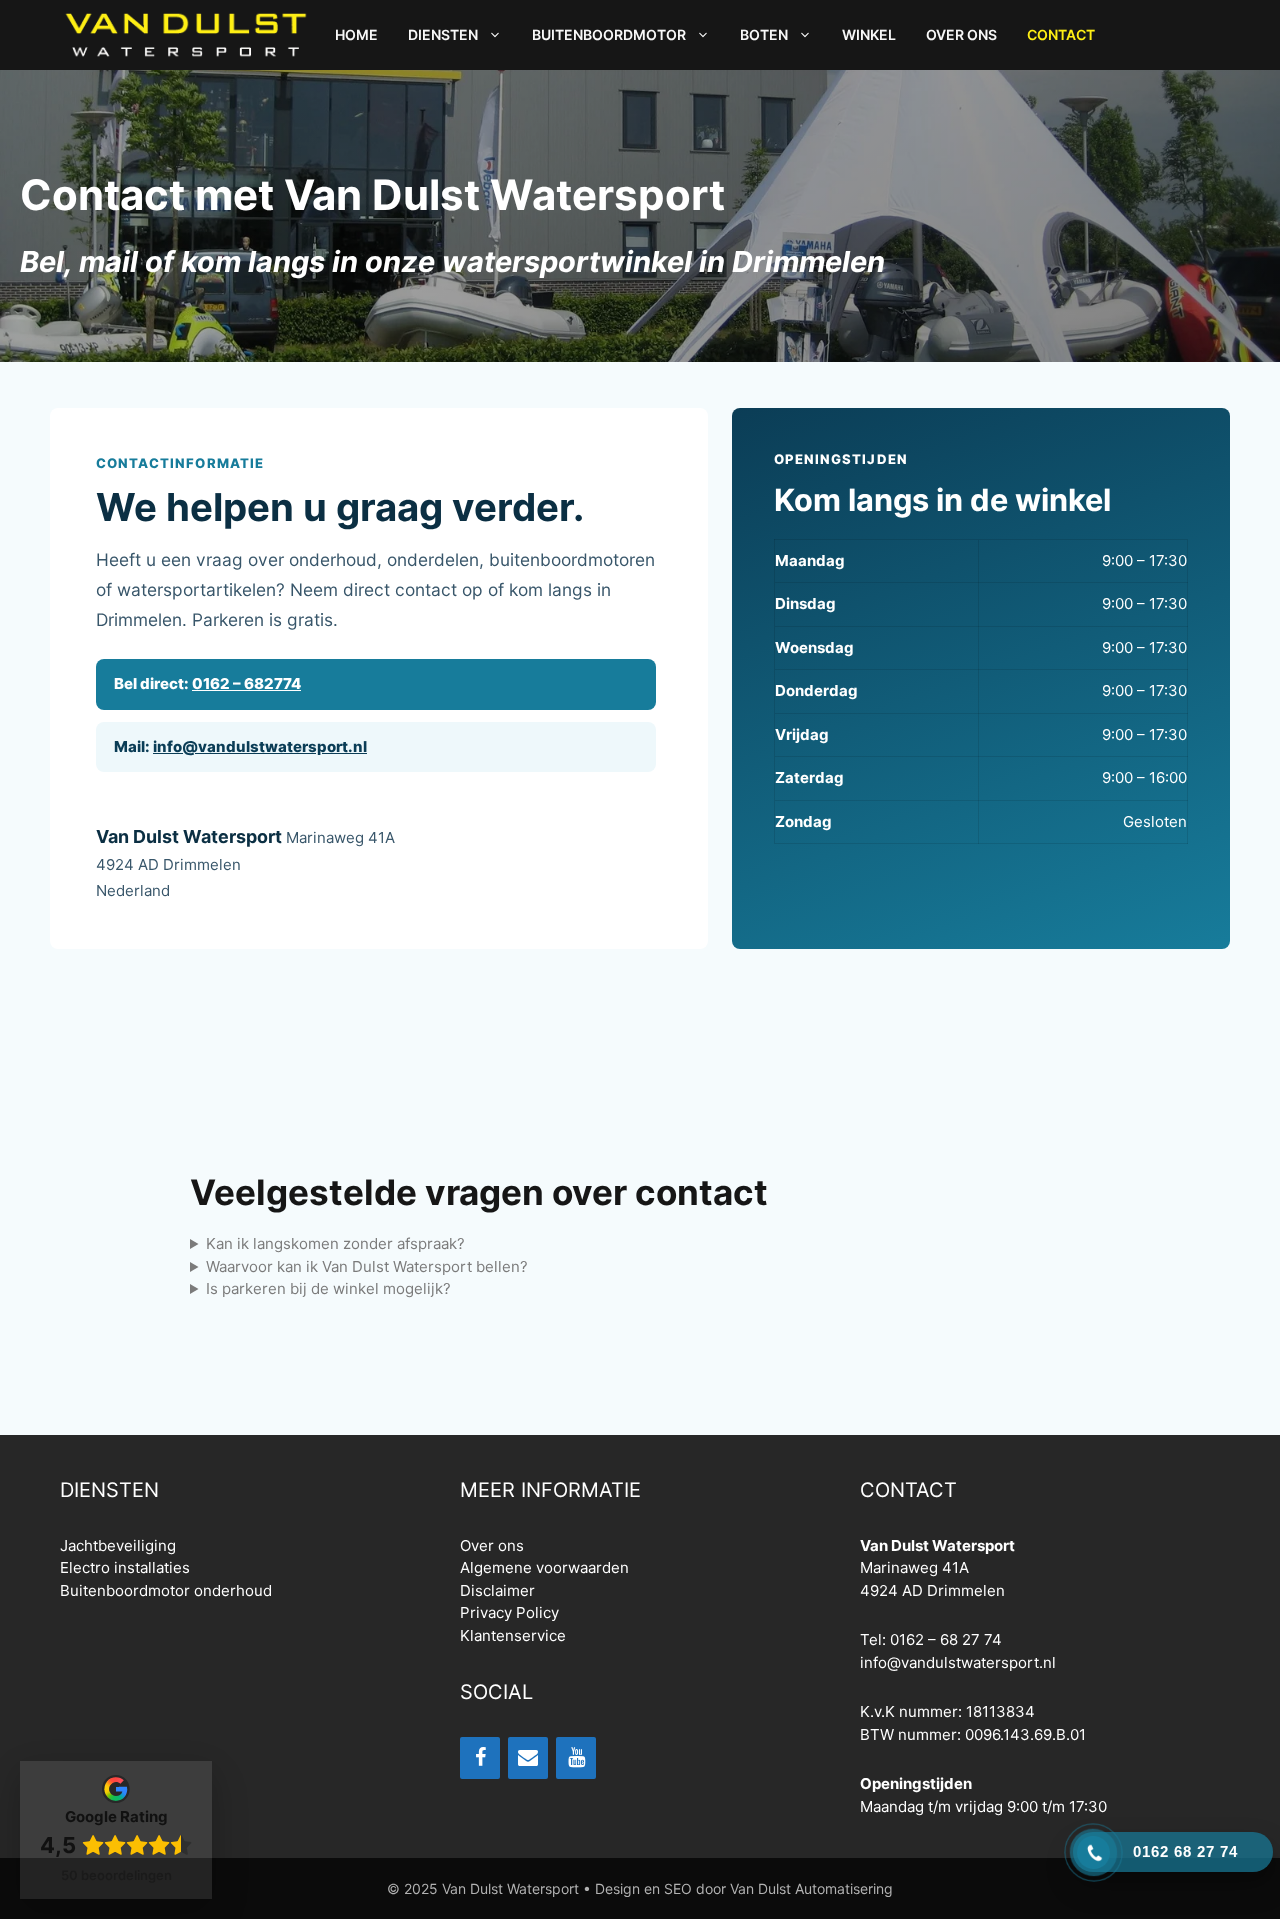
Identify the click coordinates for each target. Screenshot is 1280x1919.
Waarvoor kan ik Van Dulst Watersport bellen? (367, 1266)
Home (356, 34)
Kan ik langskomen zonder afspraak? (335, 1243)
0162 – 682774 (246, 683)
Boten (764, 34)
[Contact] (528, 1758)
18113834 (1000, 1711)
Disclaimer (497, 1590)
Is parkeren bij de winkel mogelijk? (328, 1288)
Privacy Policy (509, 1612)
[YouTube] (576, 1758)
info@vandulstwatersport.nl (260, 746)
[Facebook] (480, 1758)
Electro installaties (125, 1567)
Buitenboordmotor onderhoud (166, 1590)
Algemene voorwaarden (544, 1567)
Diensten (443, 34)
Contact (1061, 34)
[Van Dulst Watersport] (185, 35)
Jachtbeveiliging (118, 1545)
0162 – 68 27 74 (946, 1639)
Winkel (869, 34)
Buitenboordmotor (609, 34)
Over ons (961, 34)
